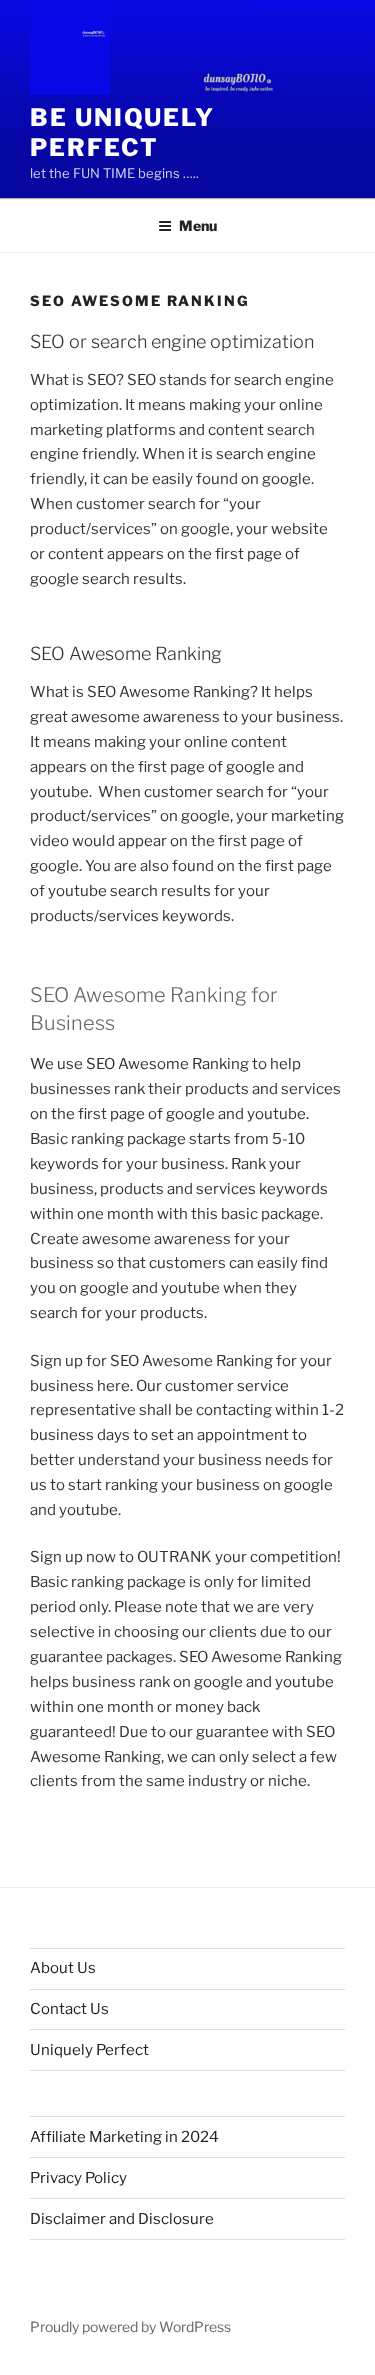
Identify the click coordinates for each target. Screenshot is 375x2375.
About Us (63, 1968)
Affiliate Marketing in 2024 (124, 2137)
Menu (198, 225)
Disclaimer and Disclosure (122, 2219)
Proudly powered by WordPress (130, 2326)
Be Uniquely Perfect (122, 132)
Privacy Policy (78, 2178)
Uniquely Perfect (89, 2050)
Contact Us (69, 2009)
